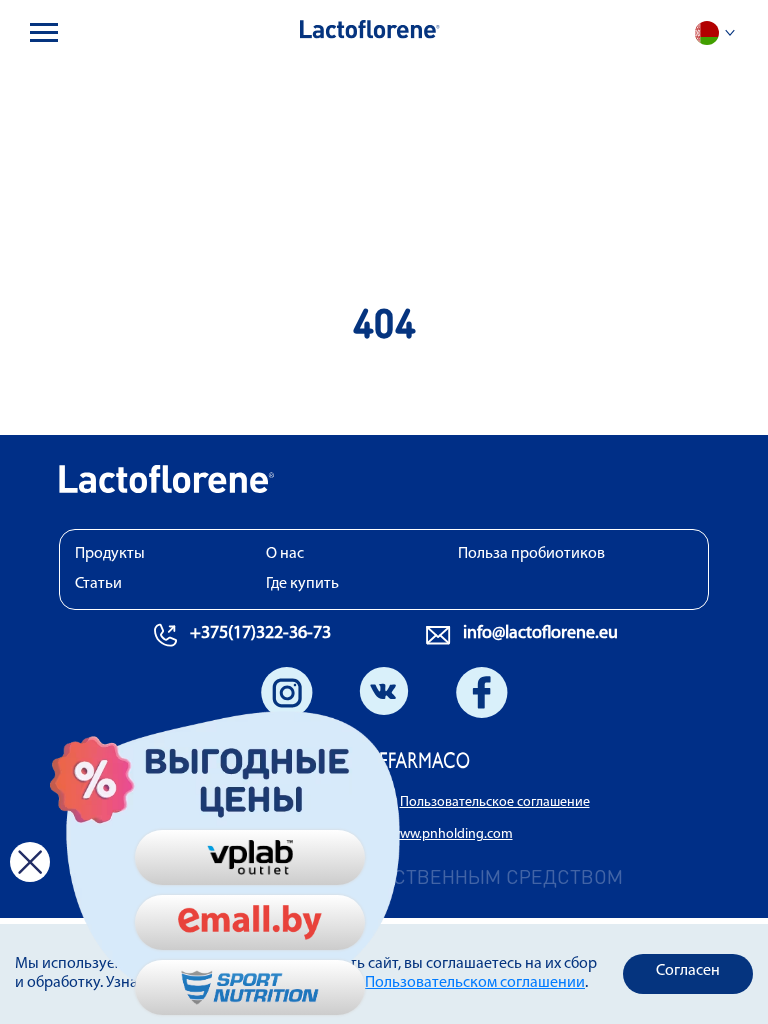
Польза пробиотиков (531, 554)
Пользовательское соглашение (495, 802)
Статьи (98, 584)
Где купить (302, 584)
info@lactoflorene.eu (540, 634)
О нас (285, 554)
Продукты (110, 554)
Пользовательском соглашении (475, 983)
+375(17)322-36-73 (260, 634)
